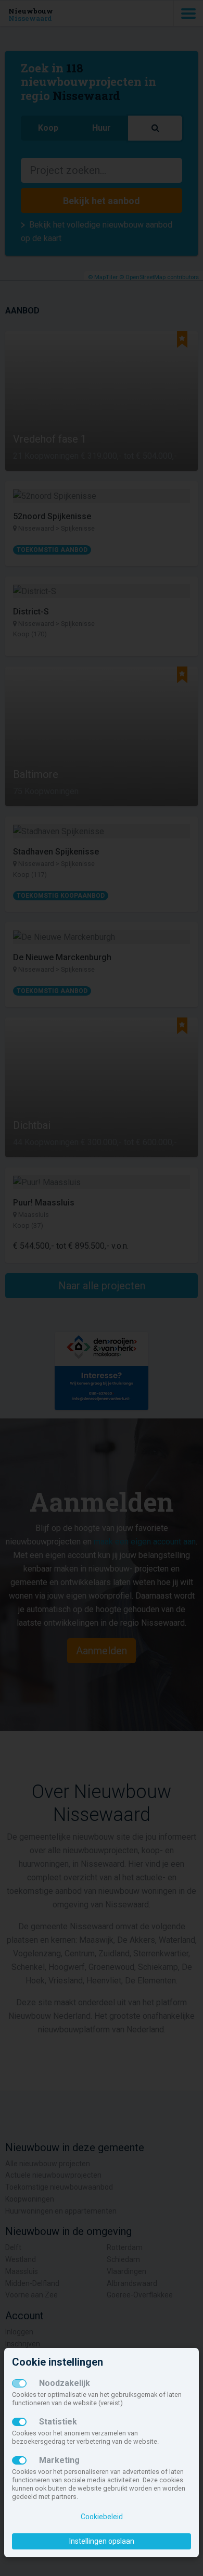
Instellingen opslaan (102, 2541)
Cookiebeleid (102, 2517)
